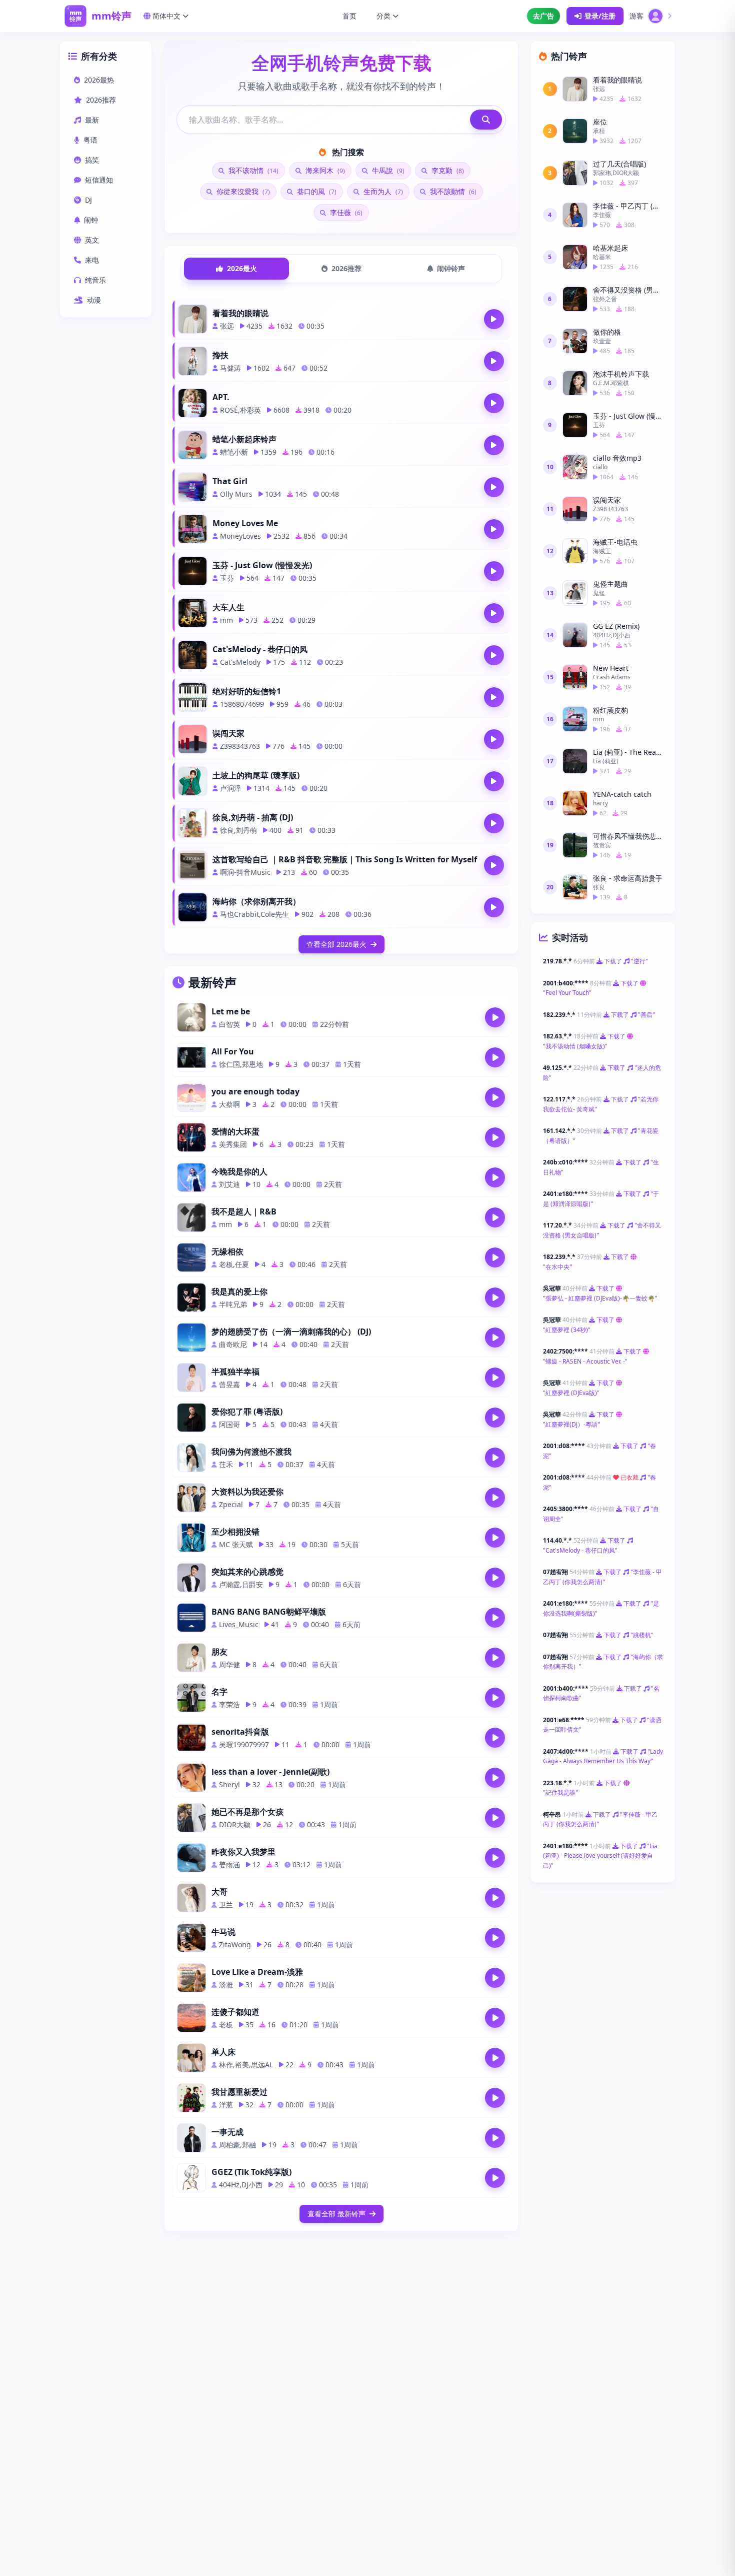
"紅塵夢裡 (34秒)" (567, 1330)
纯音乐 (95, 280)
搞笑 (92, 160)
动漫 (94, 300)
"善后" (646, 1015)
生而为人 (382, 191)
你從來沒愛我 (242, 191)
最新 (92, 120)
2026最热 (99, 80)
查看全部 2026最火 (336, 944)
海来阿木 (324, 170)
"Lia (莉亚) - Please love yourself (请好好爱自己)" (600, 1856)
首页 (349, 16)
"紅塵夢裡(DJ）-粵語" (571, 1424)
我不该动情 (252, 170)
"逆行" (639, 961)
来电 (92, 260)
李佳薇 (345, 212)
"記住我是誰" (560, 1792)
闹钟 (91, 220)
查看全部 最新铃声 (336, 2214)
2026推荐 (101, 100)
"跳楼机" (642, 1635)
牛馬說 (387, 170)
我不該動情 (452, 191)
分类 (383, 16)
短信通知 (99, 180)
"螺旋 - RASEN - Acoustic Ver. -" (585, 1361)
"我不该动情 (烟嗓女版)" (575, 1046)
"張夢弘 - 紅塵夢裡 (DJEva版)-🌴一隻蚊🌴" (600, 1298)
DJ (88, 200)
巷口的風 (316, 191)
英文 (92, 240)
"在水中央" (557, 1267)
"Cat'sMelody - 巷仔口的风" (580, 1550)
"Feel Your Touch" (567, 993)
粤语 (90, 140)
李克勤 (447, 170)
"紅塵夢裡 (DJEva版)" (571, 1393)
